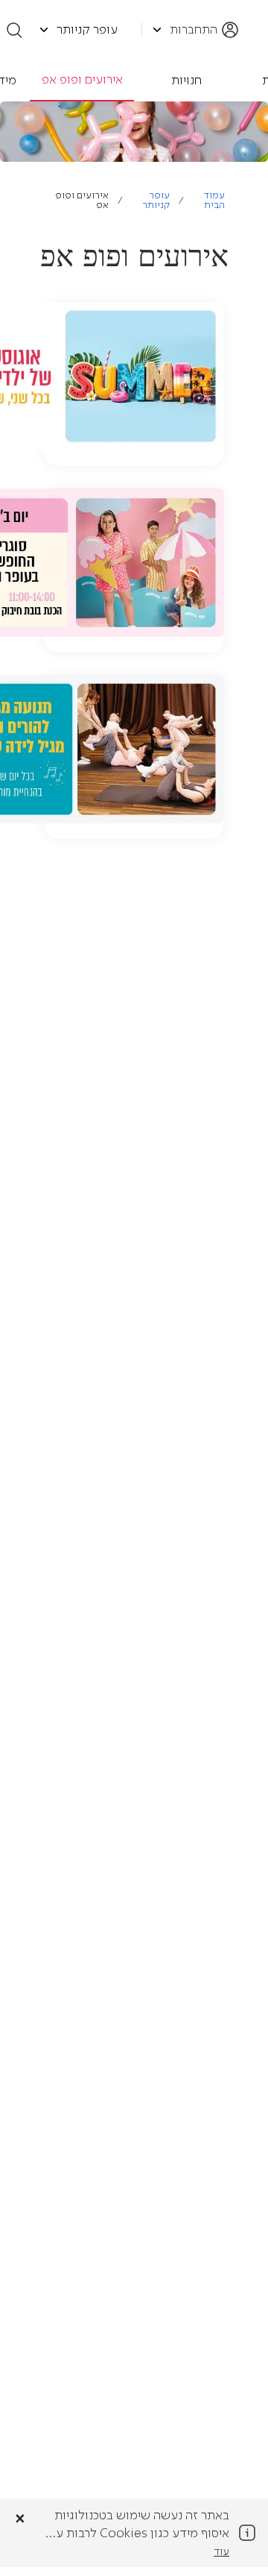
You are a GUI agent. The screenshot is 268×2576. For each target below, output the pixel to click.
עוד (221, 2552)
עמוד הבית (214, 201)
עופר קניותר (156, 201)
